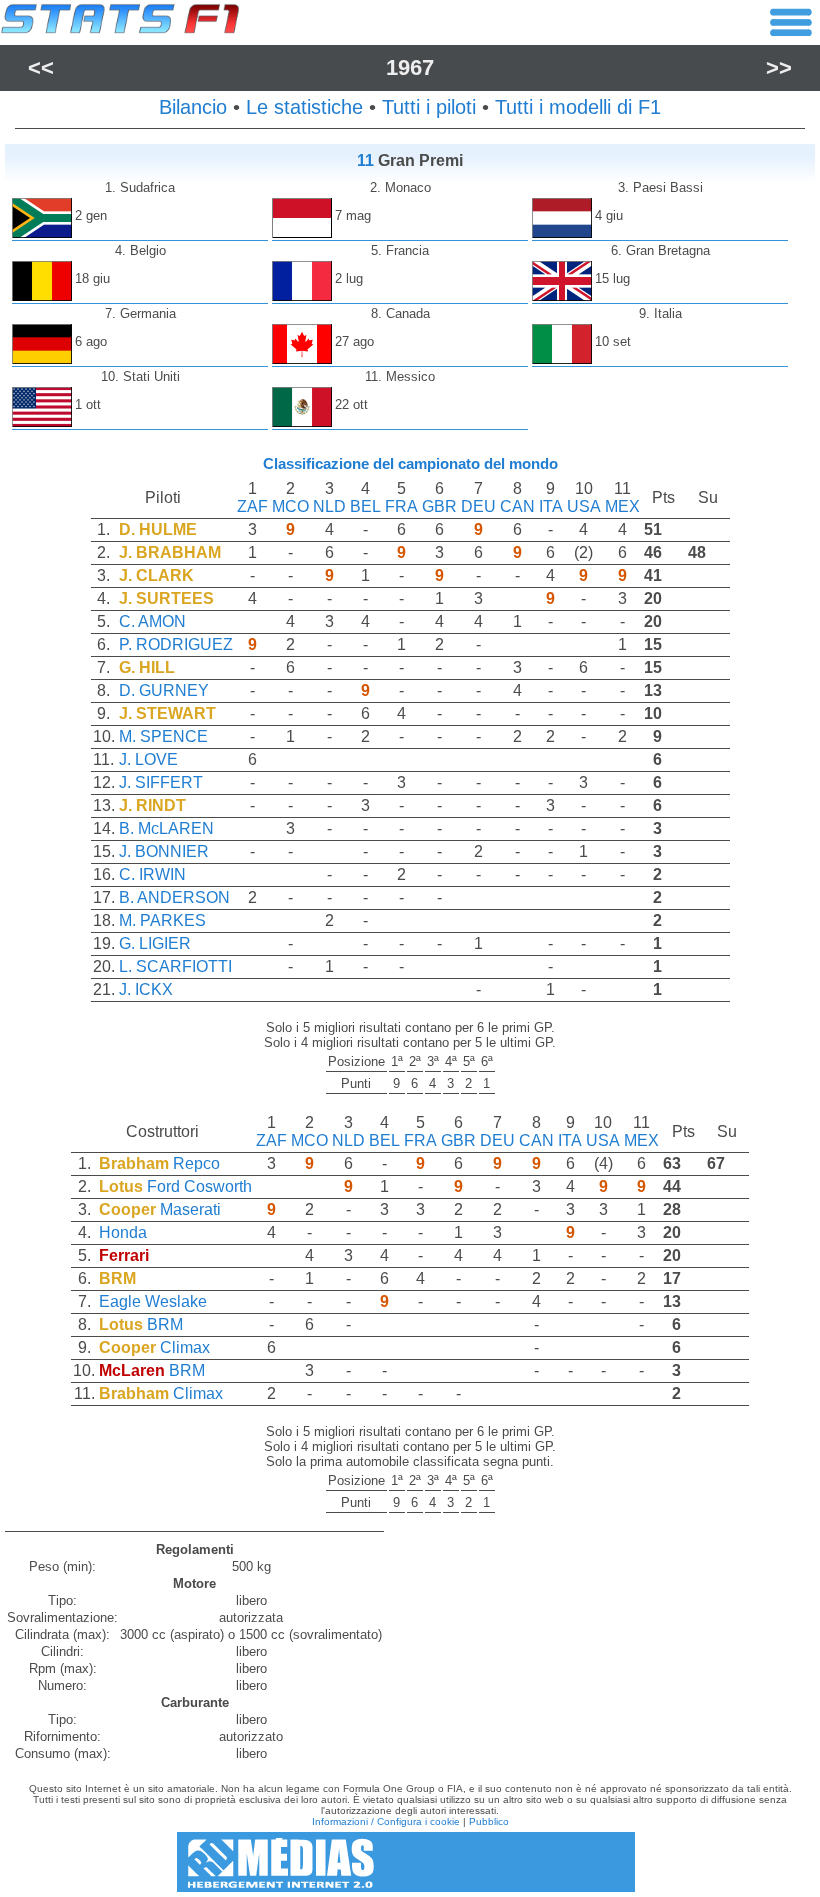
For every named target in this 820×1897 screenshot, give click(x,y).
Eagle (120, 1301)
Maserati (190, 1209)
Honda (123, 1232)
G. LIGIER (155, 943)
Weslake (176, 1301)
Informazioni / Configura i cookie (386, 1821)
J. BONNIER (164, 851)
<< (41, 67)
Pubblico (489, 1821)
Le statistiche (304, 107)
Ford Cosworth (199, 1186)
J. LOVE (148, 759)
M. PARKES (162, 920)
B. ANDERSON (174, 897)
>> (779, 67)
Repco (196, 1163)
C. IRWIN (152, 874)
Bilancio (193, 107)
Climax (185, 1347)
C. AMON (152, 621)
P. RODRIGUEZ (176, 644)
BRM (165, 1324)
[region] (410, 749)
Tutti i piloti (429, 107)
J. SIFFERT (161, 782)
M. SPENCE (163, 736)
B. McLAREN (166, 828)
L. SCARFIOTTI (175, 966)
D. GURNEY (164, 690)
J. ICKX (146, 989)
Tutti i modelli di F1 (578, 107)
